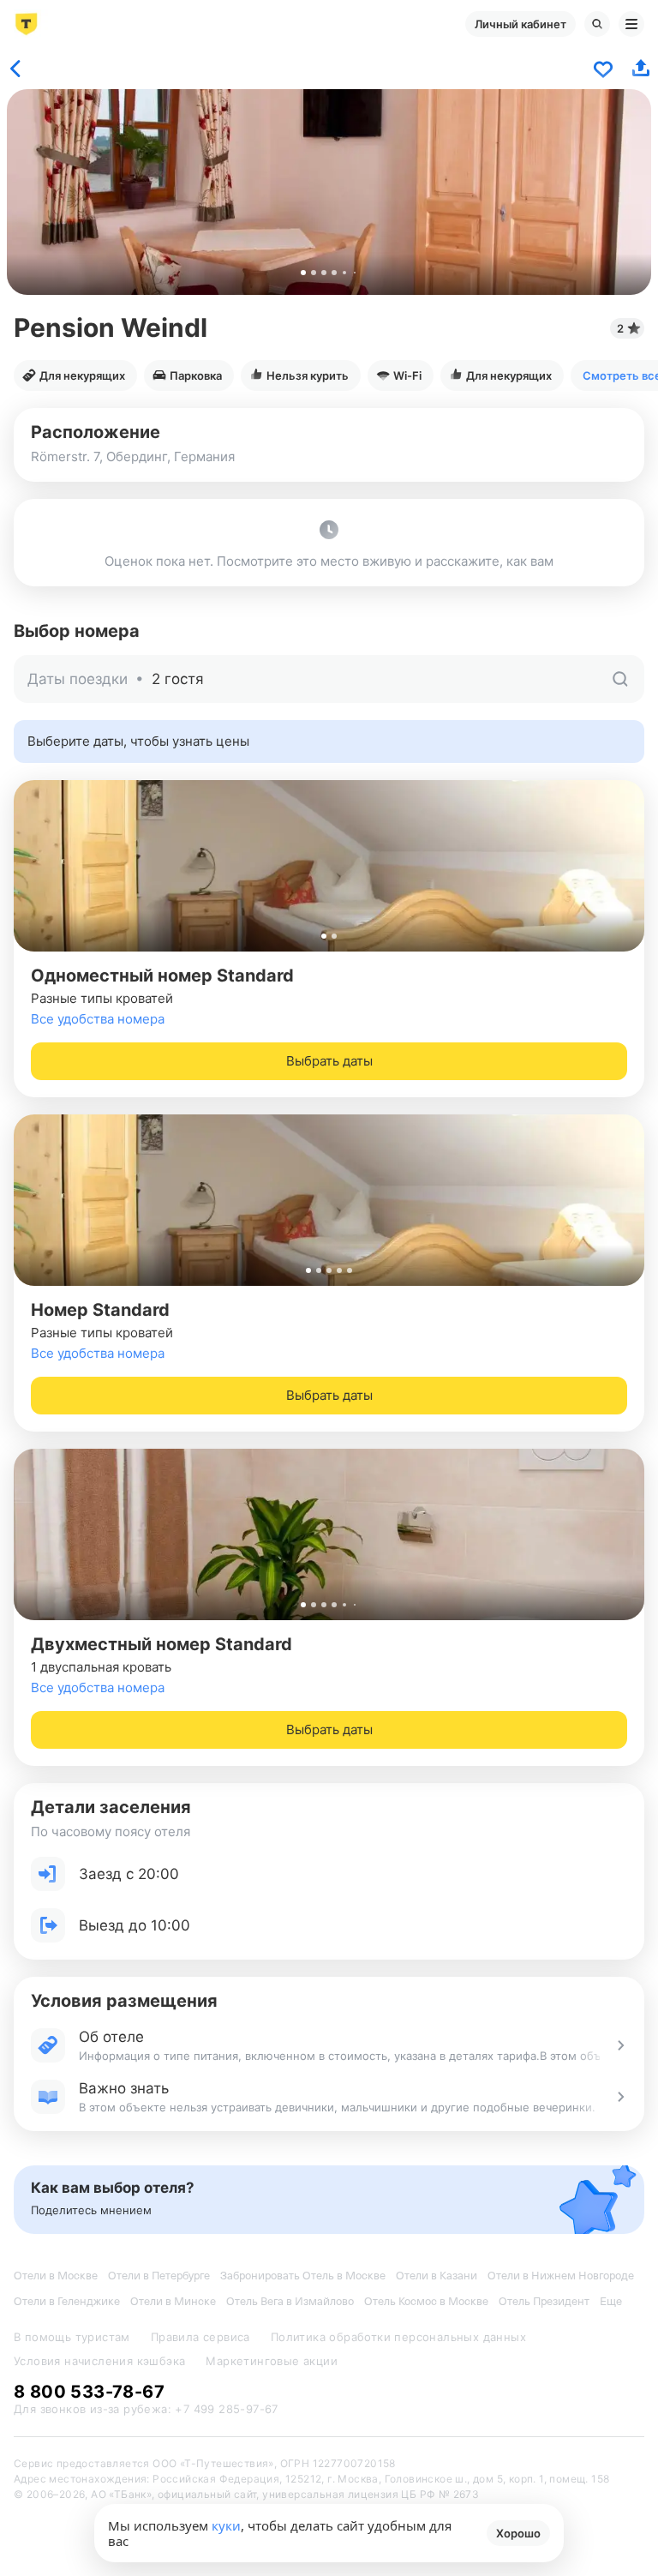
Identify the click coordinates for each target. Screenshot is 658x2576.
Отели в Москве (56, 2276)
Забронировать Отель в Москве (303, 2276)
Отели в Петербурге (159, 2276)
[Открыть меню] (631, 24)
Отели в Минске (173, 2301)
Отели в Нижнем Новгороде (561, 2276)
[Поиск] (597, 24)
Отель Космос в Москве (426, 2301)
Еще (611, 2301)
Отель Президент (544, 2301)
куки (226, 2525)
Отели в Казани (437, 2276)
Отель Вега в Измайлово (290, 2301)
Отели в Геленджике (67, 2301)
